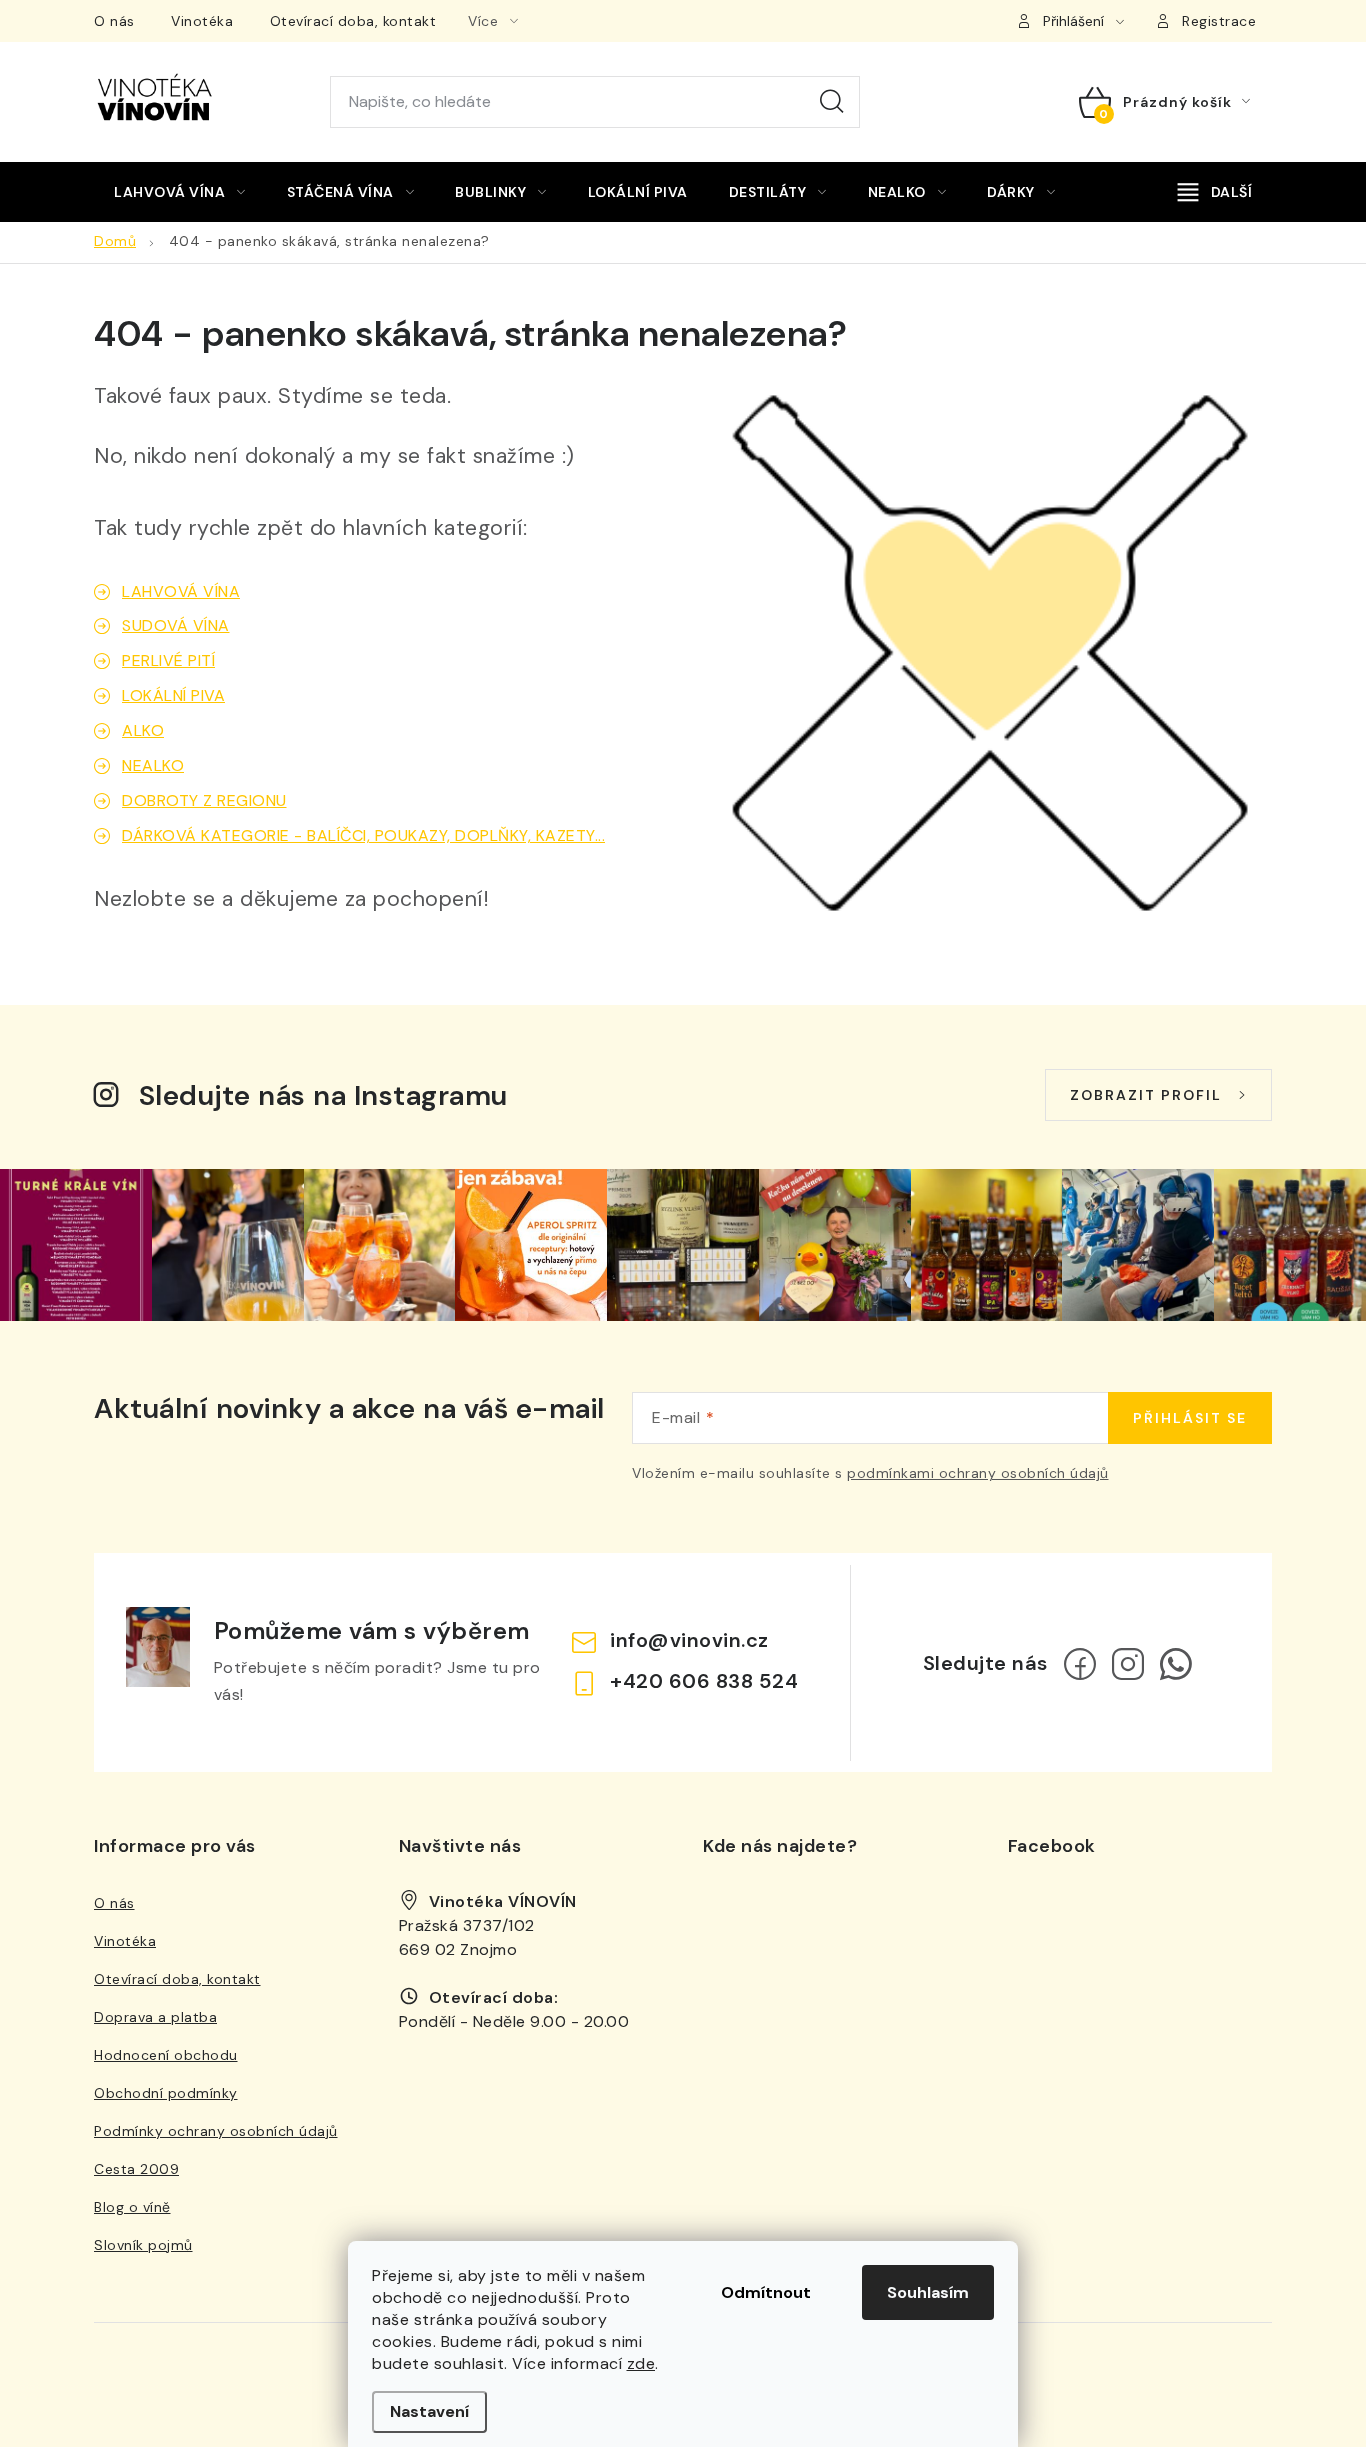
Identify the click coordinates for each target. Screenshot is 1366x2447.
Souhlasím (928, 2292)
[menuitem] (180, 192)
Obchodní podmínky (166, 2093)
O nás (114, 21)
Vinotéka (202, 21)
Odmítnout (766, 2292)
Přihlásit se (1190, 1418)
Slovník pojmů (143, 2245)
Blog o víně (132, 2207)
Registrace (1219, 21)
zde (641, 2363)
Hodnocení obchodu (166, 2055)
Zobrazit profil (1146, 1095)
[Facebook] (1080, 1664)
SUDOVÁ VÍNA (176, 625)
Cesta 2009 (136, 2169)
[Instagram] (1128, 1664)
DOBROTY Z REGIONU (204, 800)
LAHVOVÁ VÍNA (181, 591)
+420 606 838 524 (704, 1681)
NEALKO (153, 765)
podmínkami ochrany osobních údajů (978, 1473)
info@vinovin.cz (689, 1640)
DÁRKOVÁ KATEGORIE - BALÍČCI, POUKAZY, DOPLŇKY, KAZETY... (363, 835)
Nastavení (429, 2411)
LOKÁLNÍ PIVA (173, 695)
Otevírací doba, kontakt (353, 21)
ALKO (143, 730)
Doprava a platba (155, 2017)
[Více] (1215, 192)
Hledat (832, 102)
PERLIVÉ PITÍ (168, 660)
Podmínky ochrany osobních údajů (216, 2131)
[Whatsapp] (1176, 1664)
